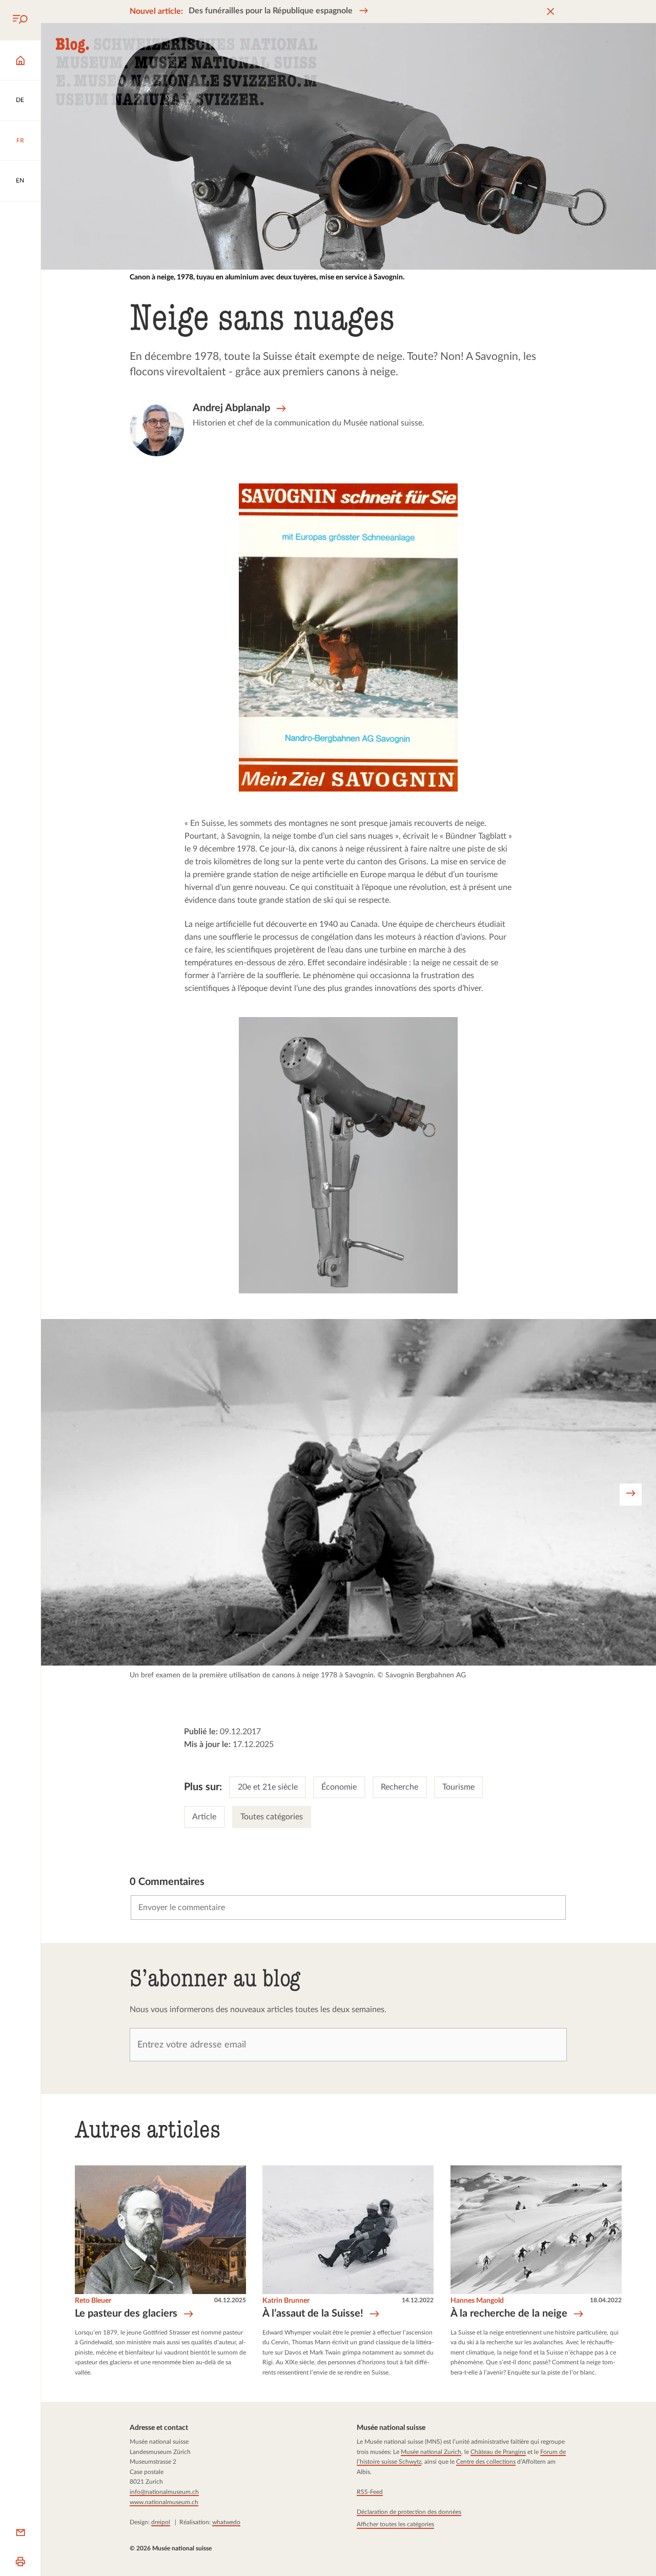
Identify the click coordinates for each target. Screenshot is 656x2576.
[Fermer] (550, 12)
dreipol (161, 2522)
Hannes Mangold (477, 2301)
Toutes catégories (272, 1817)
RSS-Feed (369, 2492)
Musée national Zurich (430, 2452)
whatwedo (226, 2522)
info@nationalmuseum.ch (164, 2492)
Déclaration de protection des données (408, 2512)
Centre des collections (485, 2462)
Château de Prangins (498, 2452)
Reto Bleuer (93, 2301)
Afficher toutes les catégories (395, 2524)
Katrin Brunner (286, 2301)
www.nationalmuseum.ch (164, 2502)
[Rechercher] (20, 20)
